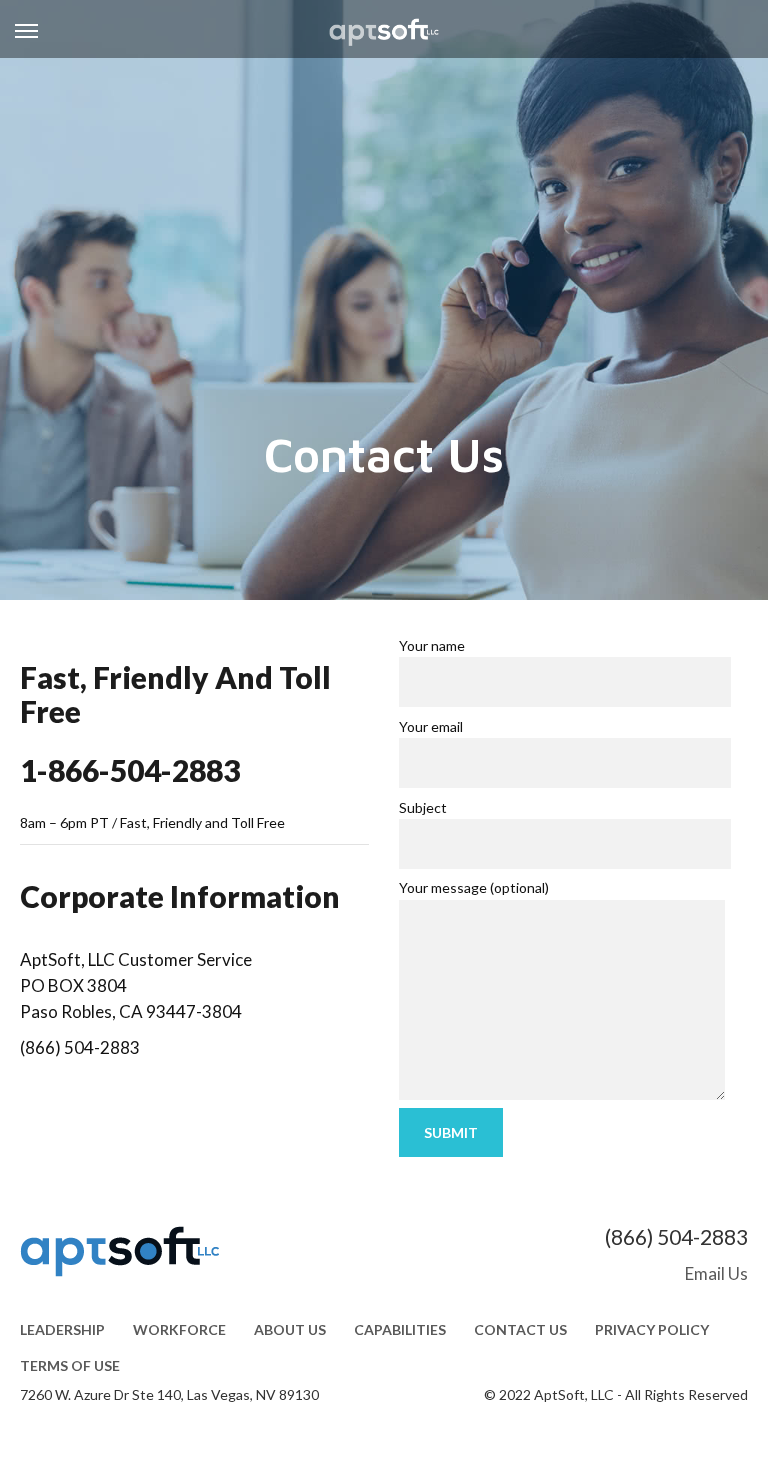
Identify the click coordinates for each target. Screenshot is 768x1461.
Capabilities (400, 1329)
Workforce (179, 1329)
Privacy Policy (652, 1329)
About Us (290, 1329)
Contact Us (520, 1329)
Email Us (716, 1273)
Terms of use (70, 1365)
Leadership (62, 1329)
